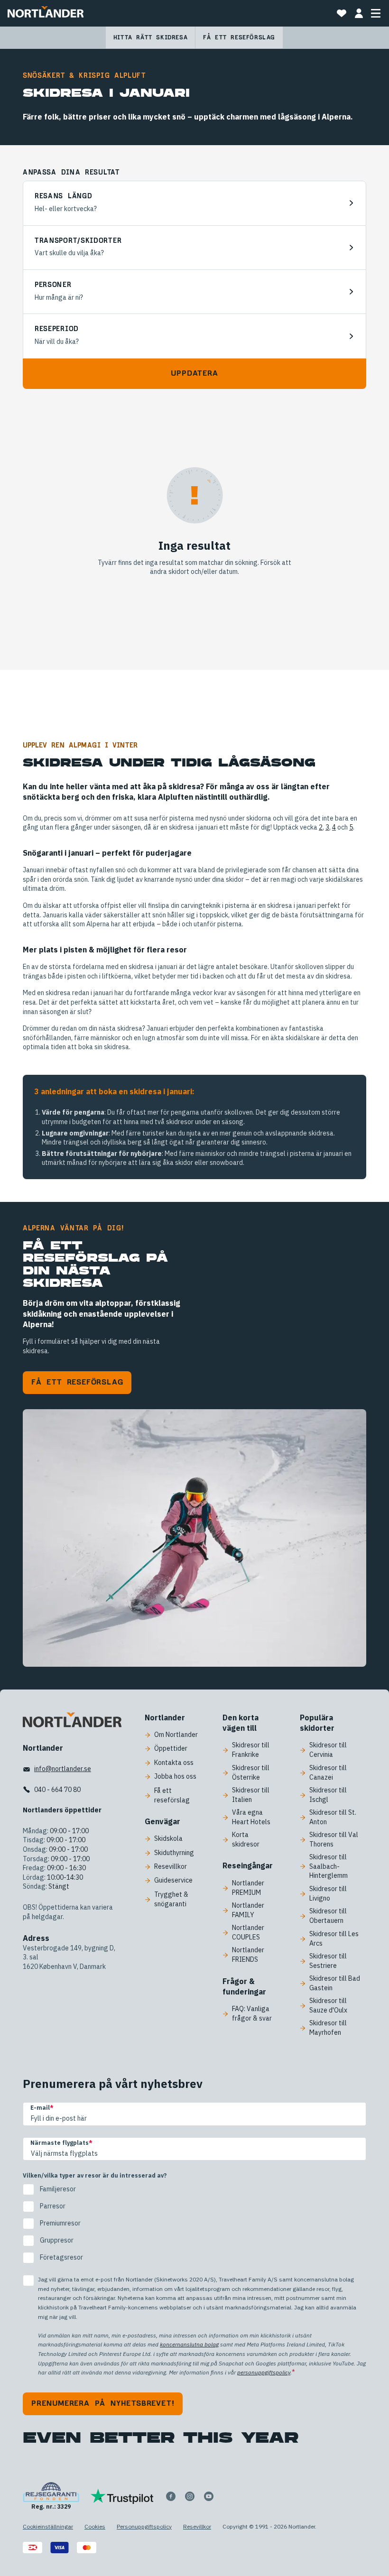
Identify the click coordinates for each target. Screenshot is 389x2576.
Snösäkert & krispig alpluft (84, 76)
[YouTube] (209, 2496)
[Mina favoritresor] (342, 13)
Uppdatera (194, 373)
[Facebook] (171, 2496)
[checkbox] (194, 2224)
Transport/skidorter (78, 241)
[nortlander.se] (72, 1722)
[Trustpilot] (122, 2496)
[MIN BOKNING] (359, 13)
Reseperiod (57, 329)
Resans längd (63, 196)
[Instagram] (190, 2496)
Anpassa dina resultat (71, 173)
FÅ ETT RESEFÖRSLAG (77, 1382)
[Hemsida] (46, 13)
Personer (53, 285)
